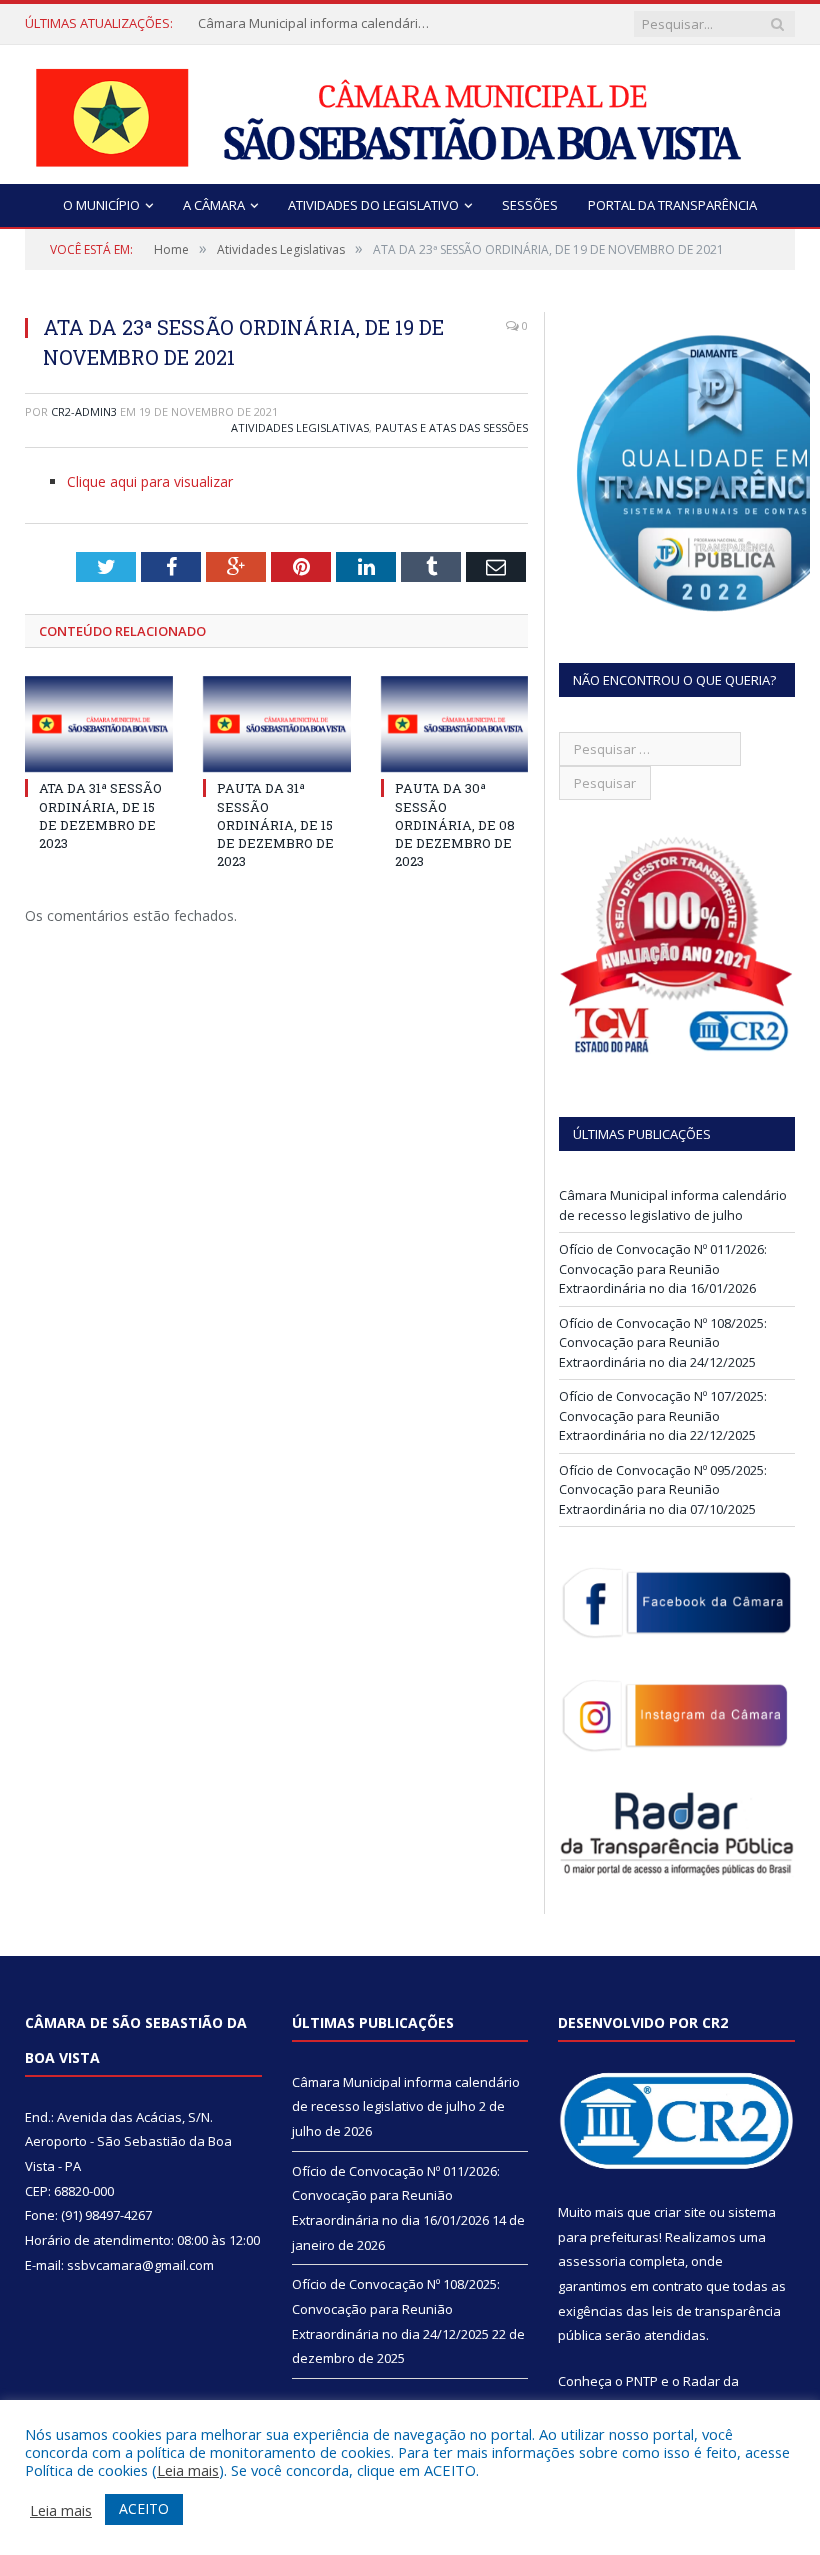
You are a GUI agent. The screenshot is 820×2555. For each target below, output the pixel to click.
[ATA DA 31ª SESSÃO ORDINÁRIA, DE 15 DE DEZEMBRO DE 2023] (99, 724)
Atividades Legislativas (300, 427)
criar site (680, 2212)
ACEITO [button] (144, 2508)
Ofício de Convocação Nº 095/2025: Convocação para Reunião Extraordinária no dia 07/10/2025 (663, 1489)
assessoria (592, 2261)
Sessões (530, 205)
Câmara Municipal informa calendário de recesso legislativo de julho (318, 23)
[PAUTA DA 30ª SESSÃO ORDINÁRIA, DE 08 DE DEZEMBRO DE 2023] (455, 724)
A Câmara (214, 205)
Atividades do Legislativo (373, 205)
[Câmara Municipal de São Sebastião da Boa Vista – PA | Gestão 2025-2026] (410, 112)
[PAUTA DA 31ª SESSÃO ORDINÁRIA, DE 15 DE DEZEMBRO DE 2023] (277, 724)
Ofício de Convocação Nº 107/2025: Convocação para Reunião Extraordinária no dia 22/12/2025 (663, 1415)
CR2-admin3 (84, 411)
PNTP (642, 2381)
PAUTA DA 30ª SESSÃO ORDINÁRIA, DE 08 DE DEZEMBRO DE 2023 (455, 824)
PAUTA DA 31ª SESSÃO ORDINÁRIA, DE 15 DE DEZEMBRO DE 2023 (275, 824)
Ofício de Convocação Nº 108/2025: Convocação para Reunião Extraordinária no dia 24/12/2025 (663, 1342)
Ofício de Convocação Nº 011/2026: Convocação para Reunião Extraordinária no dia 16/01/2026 (663, 1268)
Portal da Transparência (672, 205)
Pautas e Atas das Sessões (451, 427)
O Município (101, 205)
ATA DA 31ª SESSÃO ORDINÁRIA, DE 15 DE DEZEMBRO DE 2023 (100, 815)
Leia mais (188, 2470)
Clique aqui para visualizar (150, 481)
